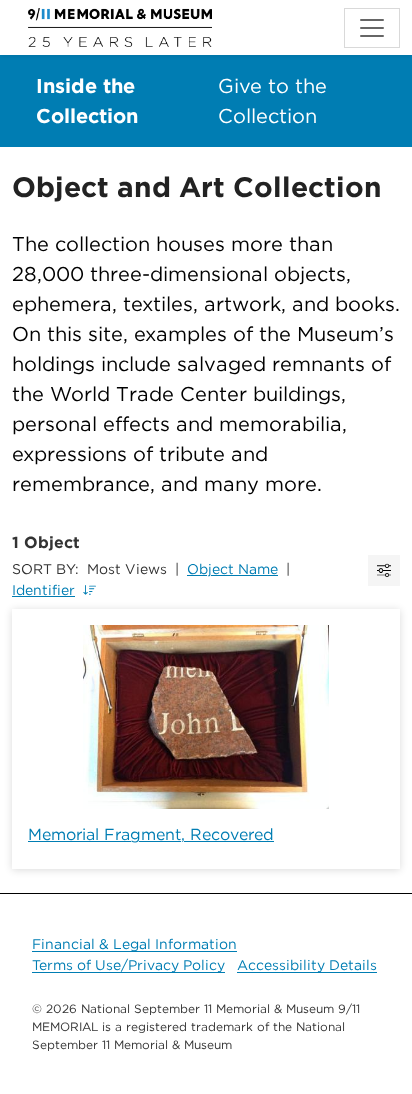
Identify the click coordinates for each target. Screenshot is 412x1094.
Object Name (232, 569)
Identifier (43, 590)
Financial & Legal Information (134, 944)
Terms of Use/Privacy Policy (128, 965)
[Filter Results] (384, 570)
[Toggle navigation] (372, 28)
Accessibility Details (307, 965)
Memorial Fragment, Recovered (151, 834)
